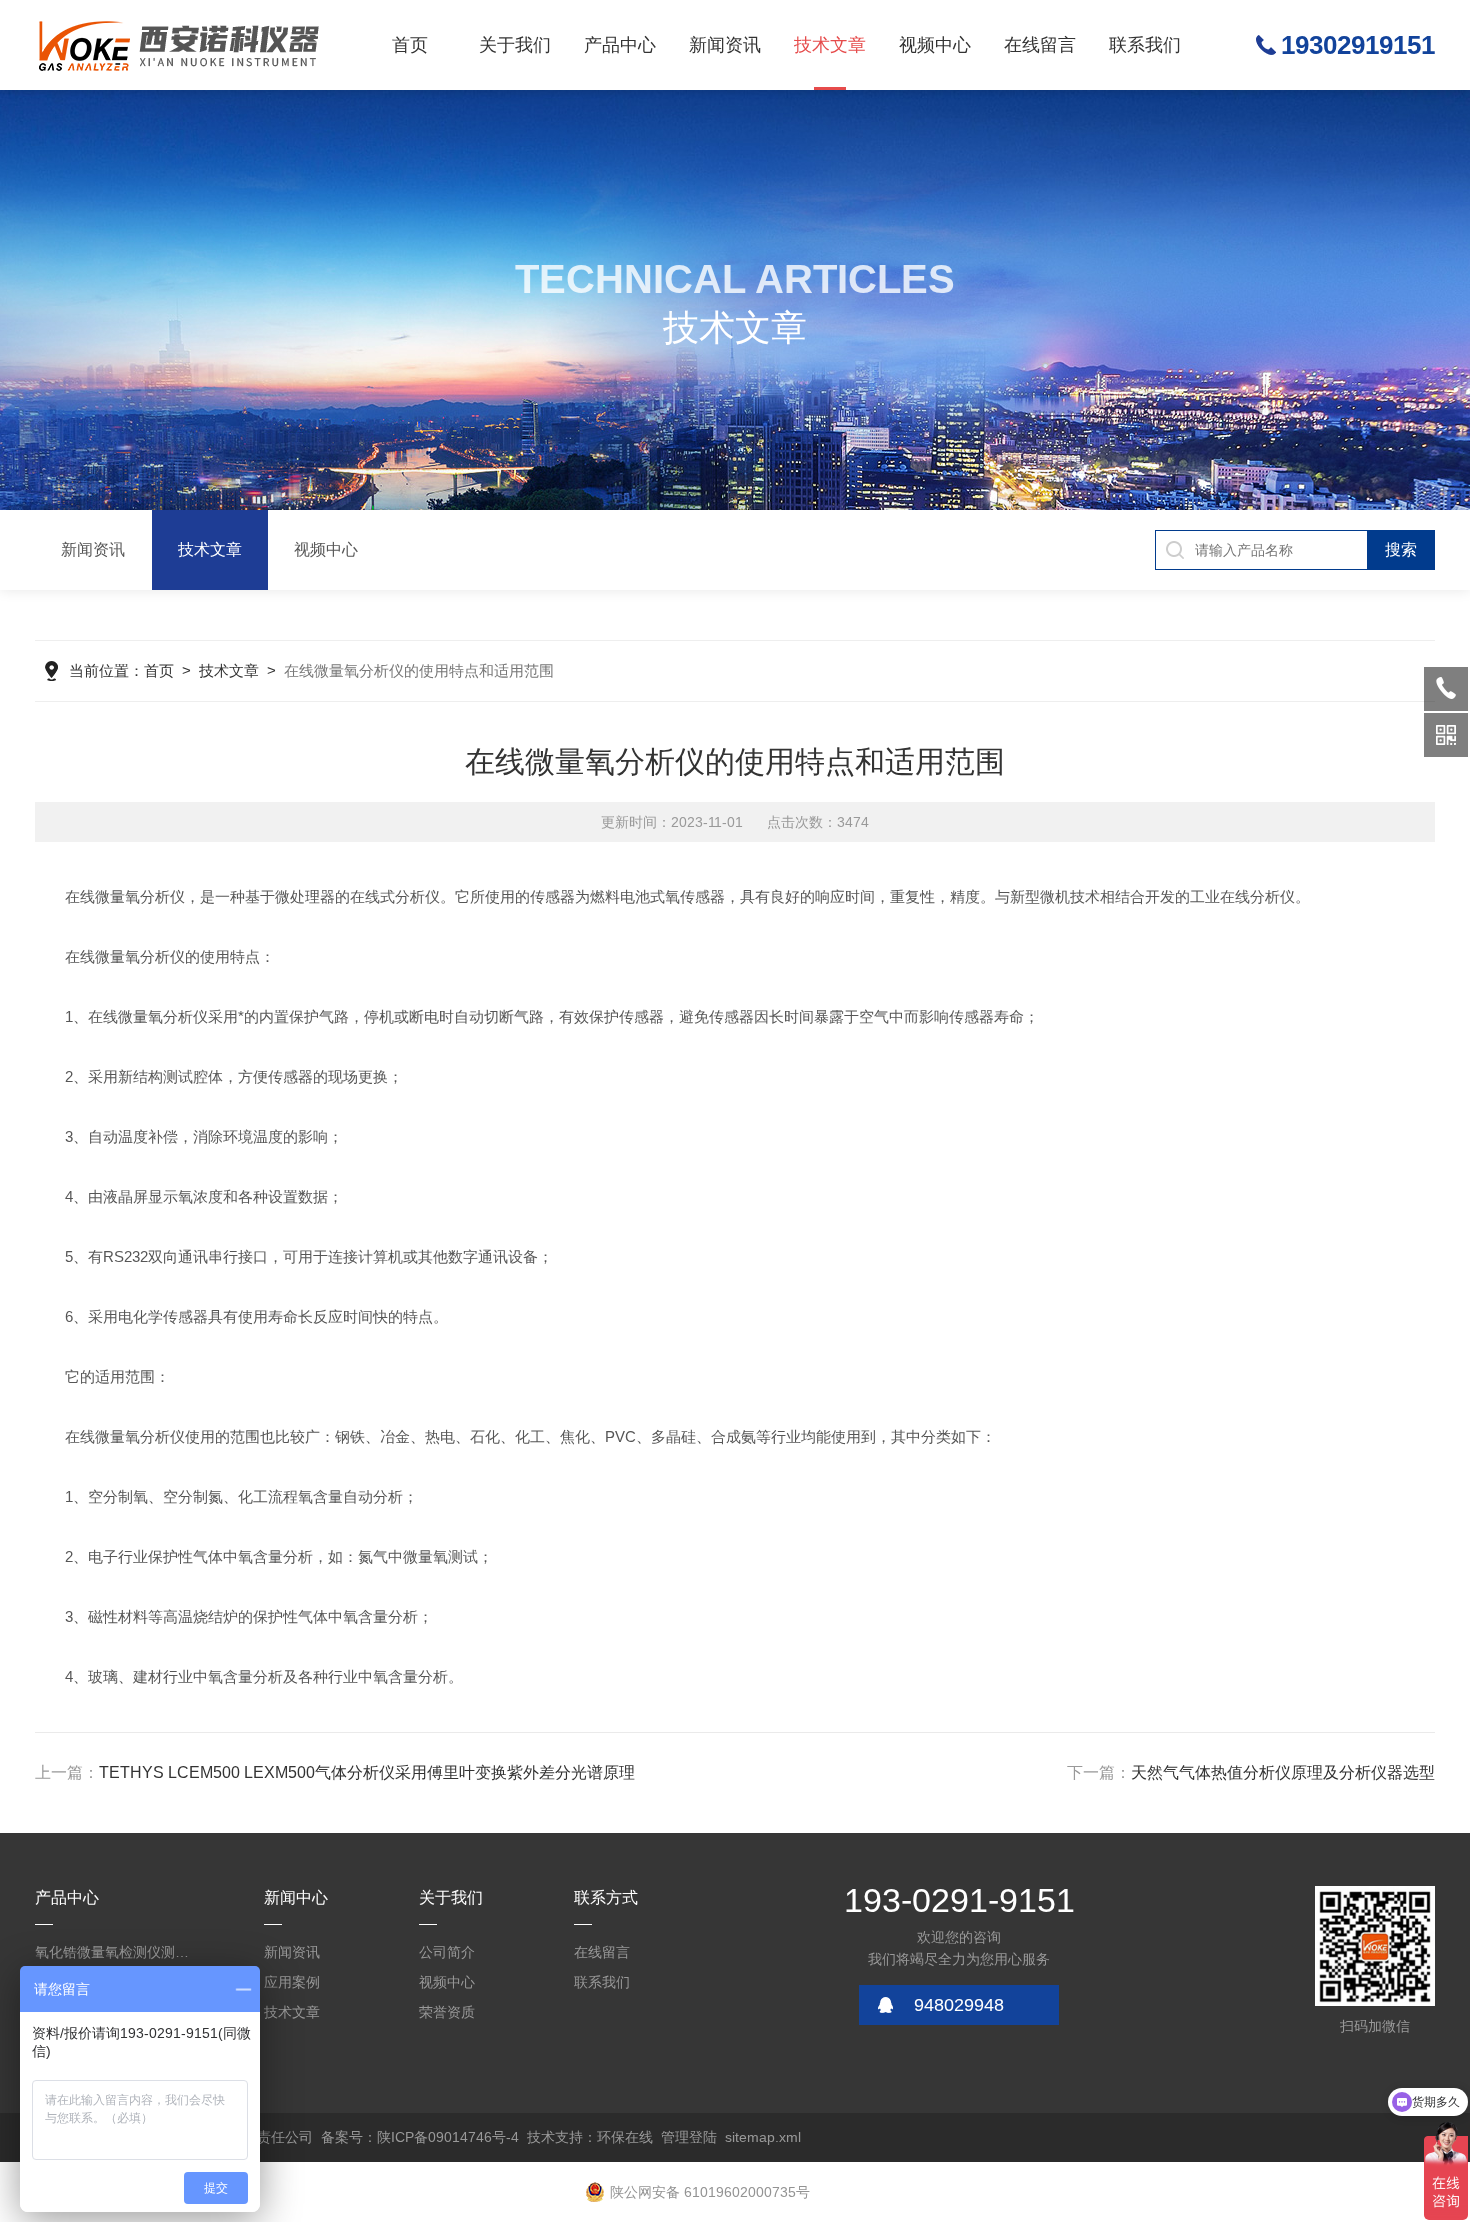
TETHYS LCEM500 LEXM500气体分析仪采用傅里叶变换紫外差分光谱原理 (367, 1772)
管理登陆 (689, 2137)
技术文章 (830, 45)
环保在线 (625, 2137)
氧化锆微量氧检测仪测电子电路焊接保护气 (115, 1952)
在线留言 (1040, 45)
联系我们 (1145, 45)
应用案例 (292, 1982)
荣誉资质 (447, 2012)
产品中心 (620, 45)
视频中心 (935, 45)
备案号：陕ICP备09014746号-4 (420, 2137)
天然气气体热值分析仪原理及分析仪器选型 (1283, 1772)
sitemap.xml (763, 2137)
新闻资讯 (725, 45)
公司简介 (447, 1952)
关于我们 (515, 45)
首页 (410, 45)
